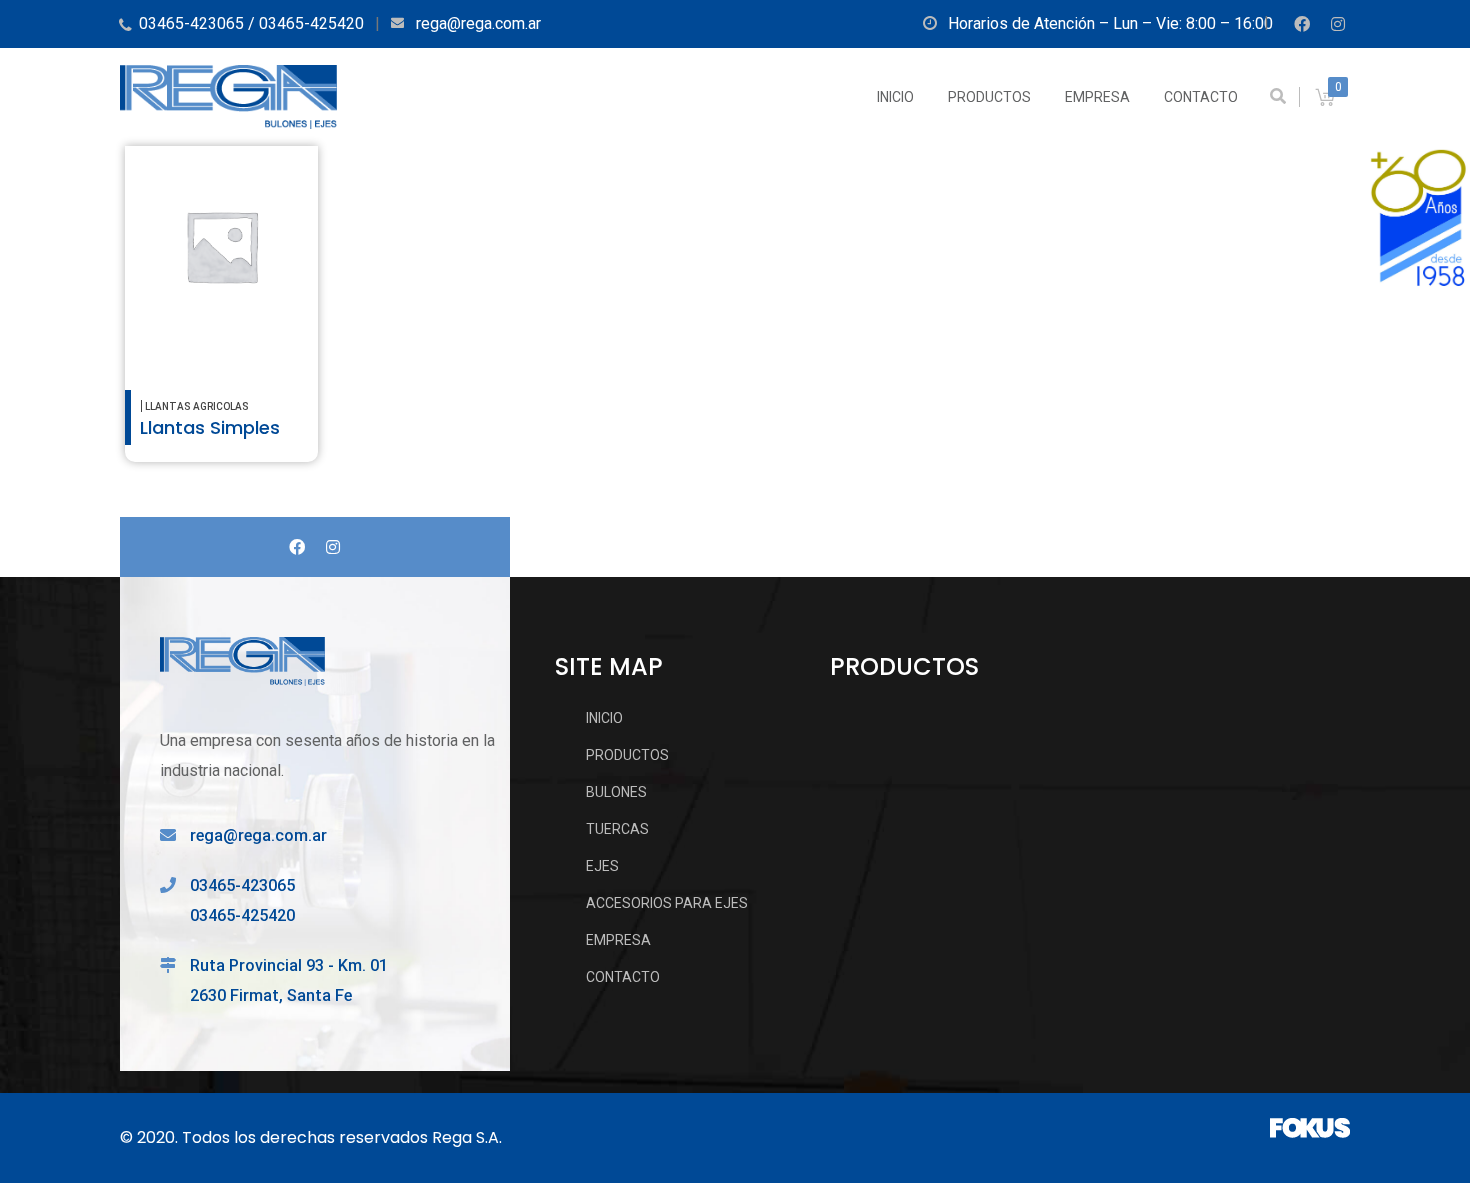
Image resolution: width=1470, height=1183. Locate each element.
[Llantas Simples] (221, 246)
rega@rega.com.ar (258, 835)
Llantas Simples (210, 427)
